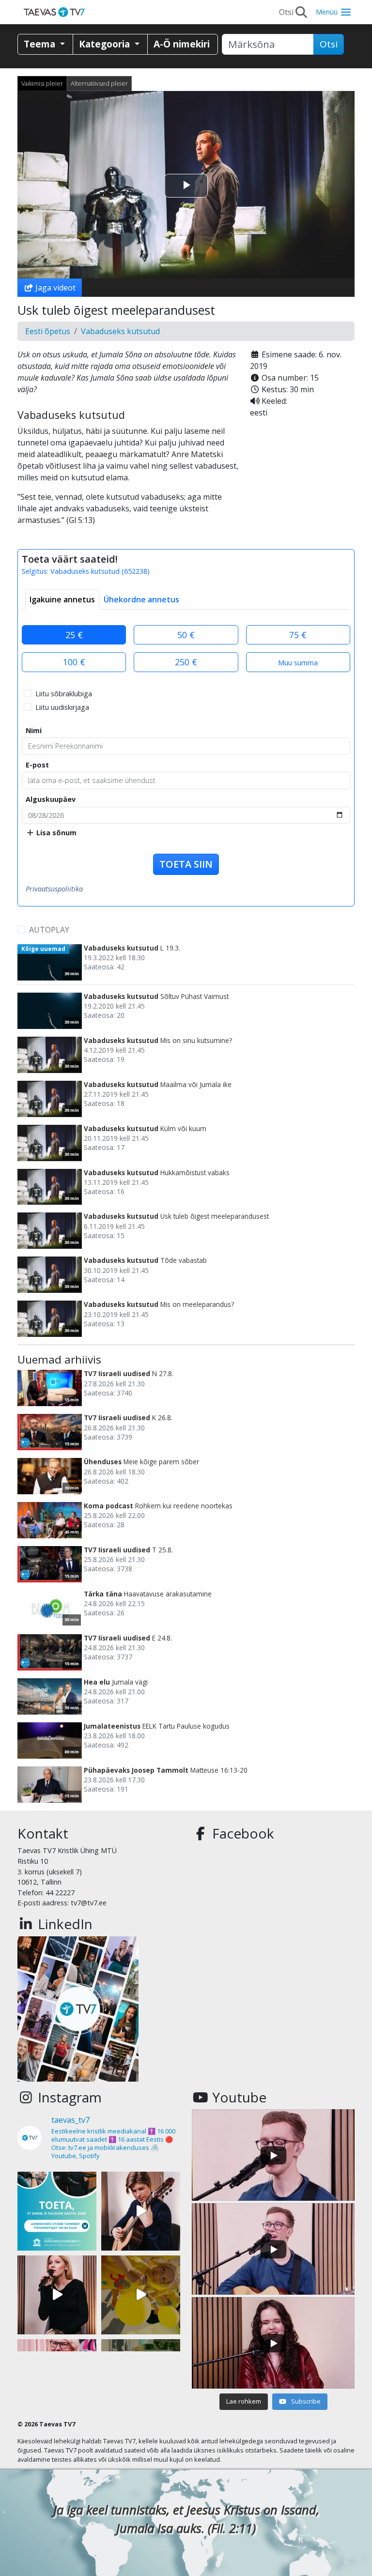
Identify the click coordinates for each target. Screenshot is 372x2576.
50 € (186, 635)
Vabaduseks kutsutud (120, 331)
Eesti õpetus (48, 331)
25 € (74, 635)
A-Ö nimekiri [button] (182, 44)
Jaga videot (54, 288)
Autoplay (49, 930)
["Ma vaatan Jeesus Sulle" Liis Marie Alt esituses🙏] (141, 2211)
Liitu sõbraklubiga (64, 694)
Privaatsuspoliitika (54, 889)
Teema (41, 44)
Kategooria (106, 44)
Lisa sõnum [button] (55, 833)
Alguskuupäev (51, 799)
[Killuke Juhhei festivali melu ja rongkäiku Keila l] (141, 2295)
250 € (186, 662)
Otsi (329, 44)
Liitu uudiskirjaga (62, 707)
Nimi (34, 730)
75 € (298, 635)
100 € (74, 662)
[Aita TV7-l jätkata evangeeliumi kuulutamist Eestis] (57, 2211)
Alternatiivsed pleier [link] (99, 83)
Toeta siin (186, 864)
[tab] (62, 599)
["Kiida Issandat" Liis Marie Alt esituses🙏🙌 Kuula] (57, 2295)
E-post (37, 765)
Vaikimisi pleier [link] (42, 83)
